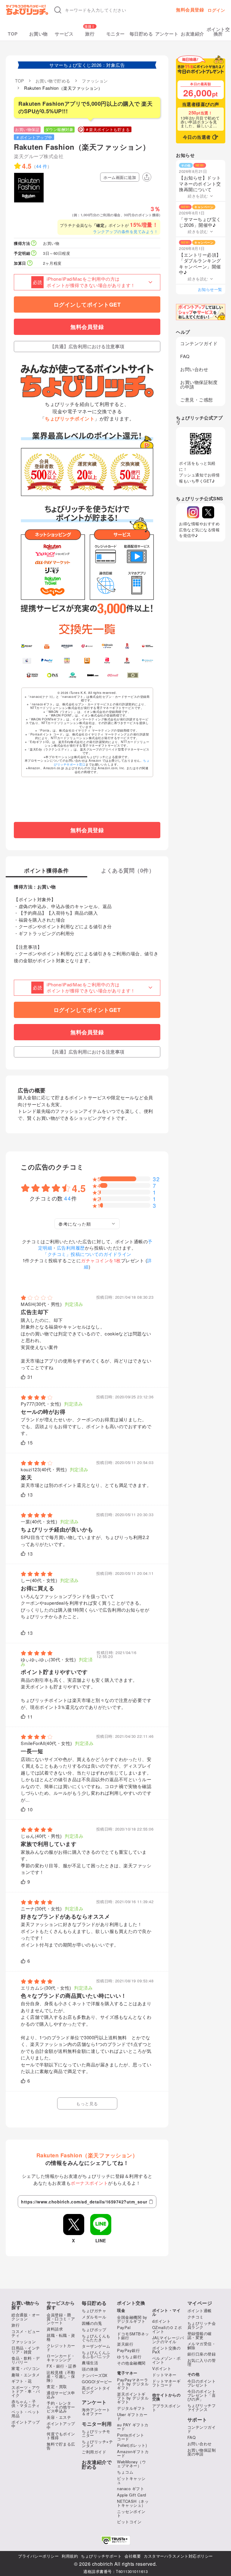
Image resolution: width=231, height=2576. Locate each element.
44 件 (42, 166)
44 (68, 1198)
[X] (208, 512)
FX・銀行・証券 (62, 2366)
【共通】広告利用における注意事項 (87, 346)
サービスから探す (61, 2305)
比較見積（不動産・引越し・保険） (61, 2376)
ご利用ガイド (94, 2452)
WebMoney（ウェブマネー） (131, 2464)
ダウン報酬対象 (59, 129)
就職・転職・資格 (61, 2337)
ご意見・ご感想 (197, 400)
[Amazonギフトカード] (67, 646)
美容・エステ (59, 2417)
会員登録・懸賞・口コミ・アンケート (61, 2319)
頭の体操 (90, 2369)
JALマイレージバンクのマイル (168, 2340)
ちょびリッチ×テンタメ (97, 2443)
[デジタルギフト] (148, 660)
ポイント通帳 (200, 2311)
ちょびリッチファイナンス (202, 2407)
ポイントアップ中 (26, 2424)
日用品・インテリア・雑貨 (26, 2350)
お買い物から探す (25, 2305)
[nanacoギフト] (67, 660)
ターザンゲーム (96, 2346)
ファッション (24, 2342)
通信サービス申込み (61, 2395)
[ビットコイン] (107, 646)
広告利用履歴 (71, 1248)
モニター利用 (97, 2424)
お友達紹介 (192, 34)
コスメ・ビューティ (26, 2333)
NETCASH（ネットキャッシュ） (133, 2503)
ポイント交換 (131, 2303)
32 (156, 1179)
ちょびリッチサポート (101, 2556)
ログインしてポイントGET (87, 304)
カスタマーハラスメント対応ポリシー (178, 2556)
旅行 (90, 34)
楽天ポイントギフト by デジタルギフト (133, 2398)
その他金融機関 (131, 2363)
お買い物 (38, 34)
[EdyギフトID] (127, 646)
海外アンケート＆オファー (96, 2412)
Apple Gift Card (132, 2495)
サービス (64, 34)
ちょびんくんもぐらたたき (96, 2338)
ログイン (216, 10)
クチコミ (196, 2317)
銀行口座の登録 (202, 2354)
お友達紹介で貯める (97, 2465)
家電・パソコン (26, 2368)
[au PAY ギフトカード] (47, 646)
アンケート (167, 34)
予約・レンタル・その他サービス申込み (61, 2407)
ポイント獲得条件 (46, 871)
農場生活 (90, 2363)
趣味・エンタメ (26, 2375)
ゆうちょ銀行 (129, 2357)
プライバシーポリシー (38, 2556)
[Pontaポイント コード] (87, 660)
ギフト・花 (22, 2381)
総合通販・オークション (26, 2317)
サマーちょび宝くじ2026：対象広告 (87, 65)
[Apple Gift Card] (27, 660)
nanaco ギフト (131, 2489)
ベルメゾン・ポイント (166, 2360)
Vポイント (162, 2368)
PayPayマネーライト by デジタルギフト (133, 2384)
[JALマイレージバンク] (148, 646)
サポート (197, 2420)
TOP (13, 34)
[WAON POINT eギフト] (32, 675)
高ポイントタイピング (96, 2390)
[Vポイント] (27, 646)
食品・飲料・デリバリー (26, 2360)
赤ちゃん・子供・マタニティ (26, 2403)
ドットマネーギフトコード (166, 2383)
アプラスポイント (166, 2408)
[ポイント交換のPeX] (52, 675)
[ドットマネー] (73, 675)
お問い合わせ (194, 369)
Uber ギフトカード (132, 2416)
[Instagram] (193, 512)
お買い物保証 (27, 129)
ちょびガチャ (94, 2311)
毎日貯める (141, 34)
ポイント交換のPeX (166, 2350)
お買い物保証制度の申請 (199, 384)
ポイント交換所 (218, 32)
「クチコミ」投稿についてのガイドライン (87, 1254)
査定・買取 (57, 2386)
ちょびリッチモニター (96, 2433)
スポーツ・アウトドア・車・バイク (26, 2391)
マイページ (200, 2303)
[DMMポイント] (93, 675)
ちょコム (125, 2472)
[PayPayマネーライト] (107, 660)
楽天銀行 (125, 2344)
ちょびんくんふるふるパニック (96, 2354)
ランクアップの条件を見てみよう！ (125, 231)
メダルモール (94, 2317)
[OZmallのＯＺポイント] (113, 675)
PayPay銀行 (128, 2350)
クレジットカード (61, 2347)
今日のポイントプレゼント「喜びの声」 (202, 2395)
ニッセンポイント (131, 2513)
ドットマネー (164, 2375)
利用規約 (70, 2556)
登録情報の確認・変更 (200, 2335)
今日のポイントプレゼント (202, 2383)
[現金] (133, 675)
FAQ (185, 356)
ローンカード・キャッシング (61, 2358)
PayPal (124, 2327)
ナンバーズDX (95, 2375)
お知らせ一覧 (210, 289)
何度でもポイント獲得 (61, 2436)
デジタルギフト (131, 2408)
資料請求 (55, 2329)
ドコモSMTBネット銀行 (133, 2336)
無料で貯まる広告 (61, 2446)
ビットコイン (129, 2522)
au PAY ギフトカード (133, 2427)
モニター (115, 34)
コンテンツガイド (199, 343)
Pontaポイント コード (131, 2437)
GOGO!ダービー (97, 2382)
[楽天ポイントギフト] (127, 660)
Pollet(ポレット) (132, 2445)
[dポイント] (87, 646)
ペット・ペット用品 (26, 2414)
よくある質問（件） (128, 871)
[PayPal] (47, 660)
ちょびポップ (94, 2329)
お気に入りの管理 (202, 2362)
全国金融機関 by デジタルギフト (132, 2319)
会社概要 (133, 2556)
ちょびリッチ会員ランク (202, 2325)
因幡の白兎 (92, 2323)
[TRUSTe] (115, 2540)
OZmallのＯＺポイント (167, 2329)
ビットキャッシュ (131, 2480)
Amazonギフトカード (133, 2453)
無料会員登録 (190, 10)
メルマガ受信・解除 (202, 2346)
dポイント (162, 2321)
